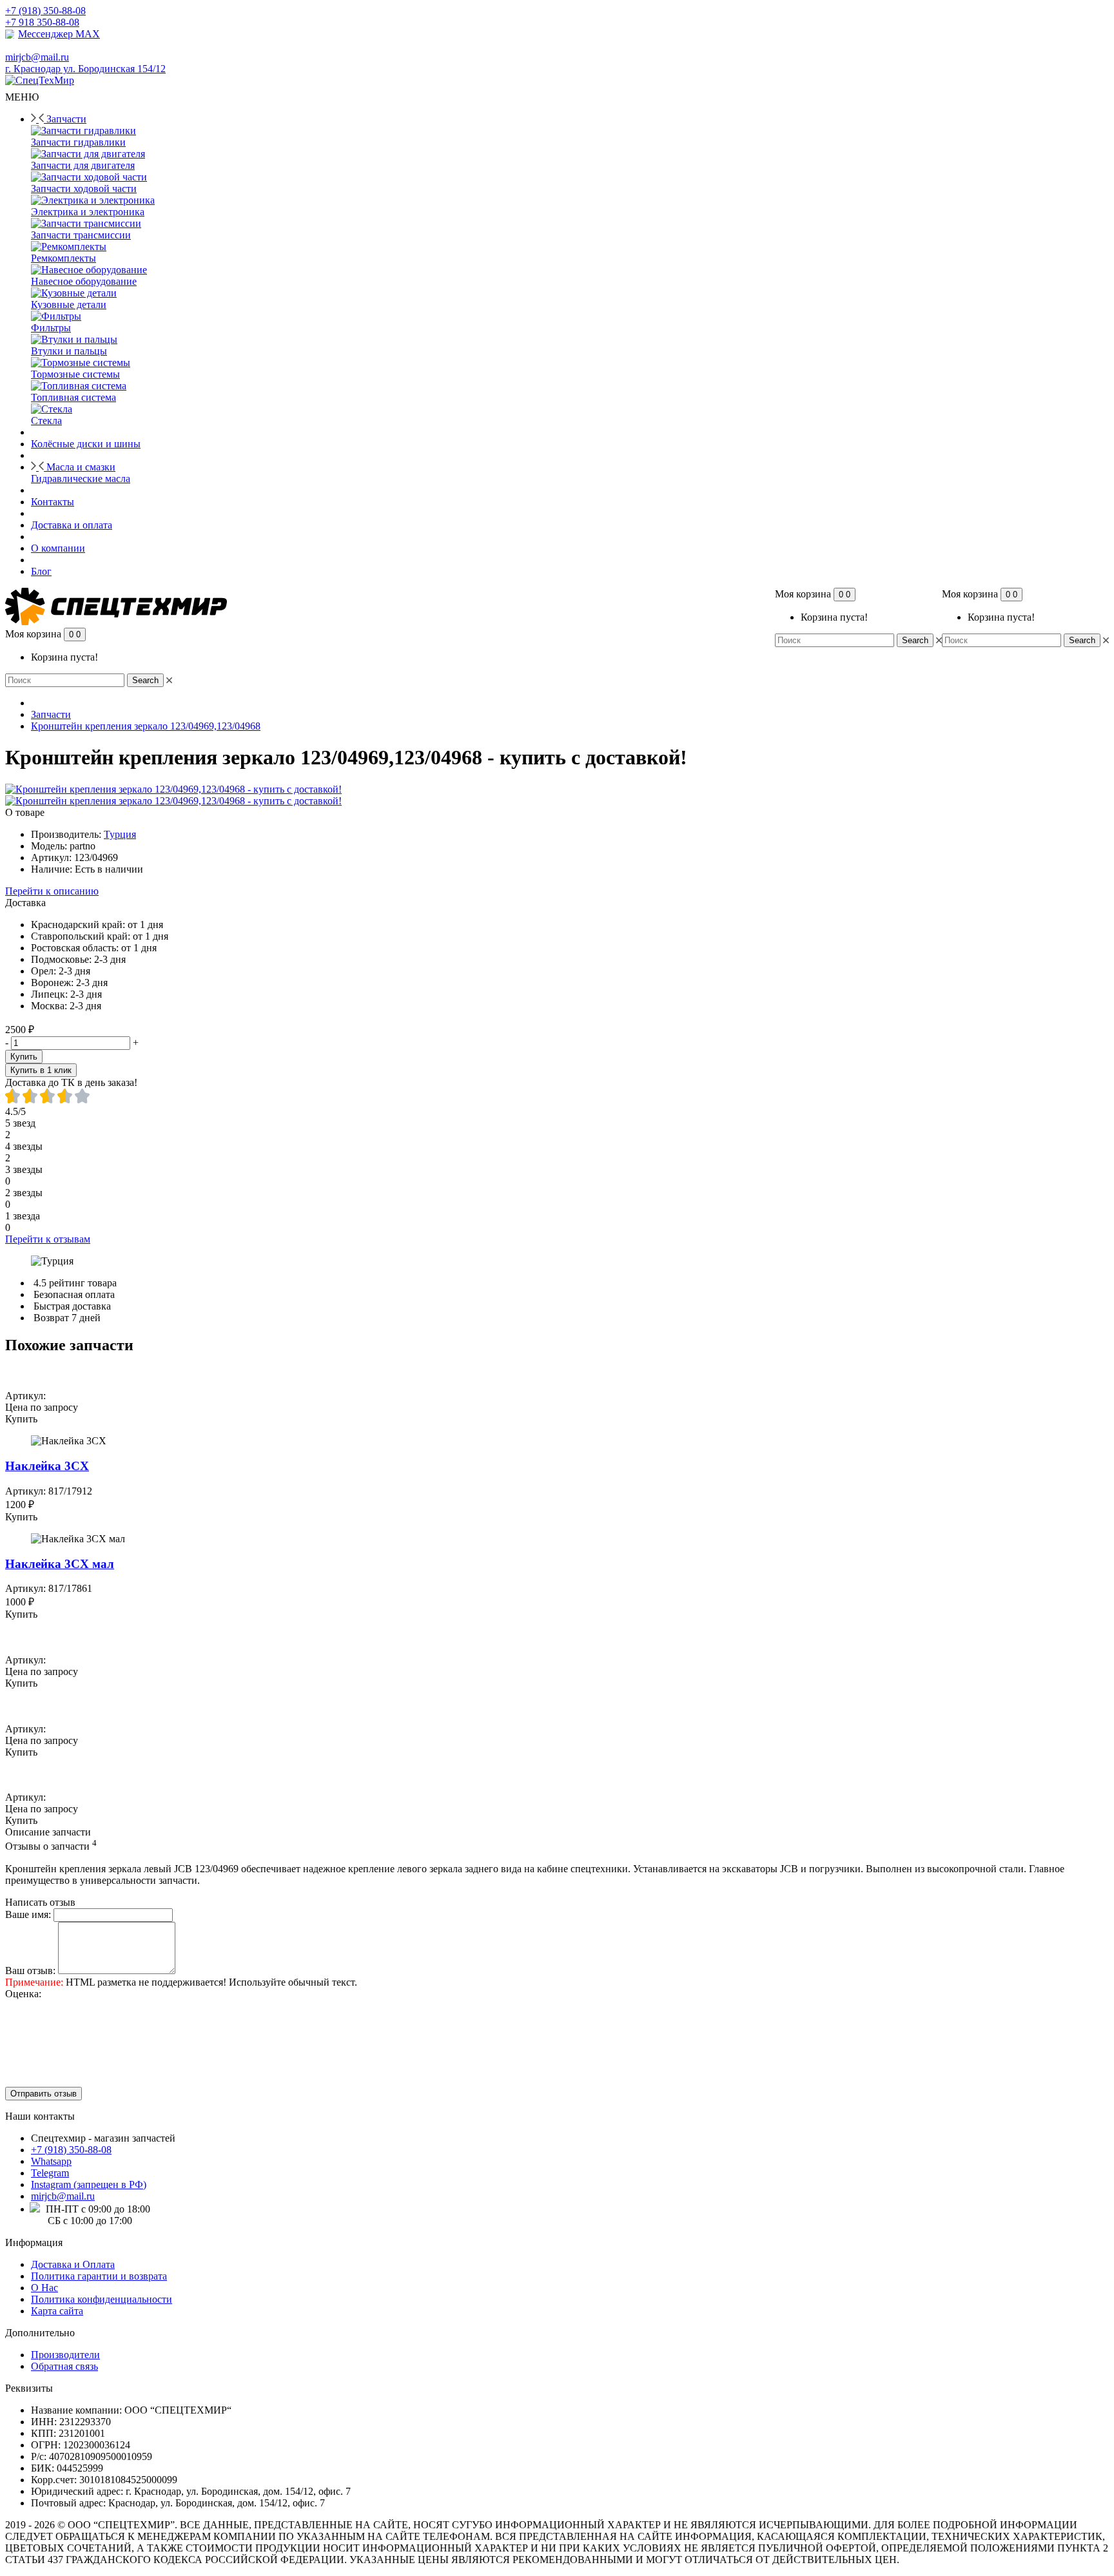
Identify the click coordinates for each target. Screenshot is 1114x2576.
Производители (65, 2355)
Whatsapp (51, 2161)
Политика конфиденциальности (102, 2299)
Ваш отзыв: (30, 1971)
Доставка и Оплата (73, 2264)
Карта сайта (57, 2311)
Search (1082, 640)
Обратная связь (64, 2366)
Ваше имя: (28, 1914)
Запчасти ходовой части (84, 189)
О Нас (44, 2288)
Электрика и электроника (88, 212)
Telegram (50, 2173)
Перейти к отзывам (48, 1239)
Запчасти (51, 714)
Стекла (46, 421)
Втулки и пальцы (69, 351)
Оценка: (23, 1994)
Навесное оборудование (84, 281)
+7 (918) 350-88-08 (71, 2150)
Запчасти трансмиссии (81, 235)
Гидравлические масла (81, 479)
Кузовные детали (69, 305)
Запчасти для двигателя (83, 165)
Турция (120, 834)
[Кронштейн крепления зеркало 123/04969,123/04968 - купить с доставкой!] (173, 789)
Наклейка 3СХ (47, 1466)
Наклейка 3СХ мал (60, 1564)
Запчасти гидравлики (78, 142)
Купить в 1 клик (41, 1070)
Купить (24, 1057)
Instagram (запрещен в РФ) (89, 2184)
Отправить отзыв (44, 2094)
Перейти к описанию (52, 891)
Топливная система (73, 397)
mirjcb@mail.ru (63, 2196)
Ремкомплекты (64, 258)
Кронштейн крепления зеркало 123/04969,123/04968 (146, 726)
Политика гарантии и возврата (99, 2276)
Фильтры (51, 328)
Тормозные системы (75, 374)
